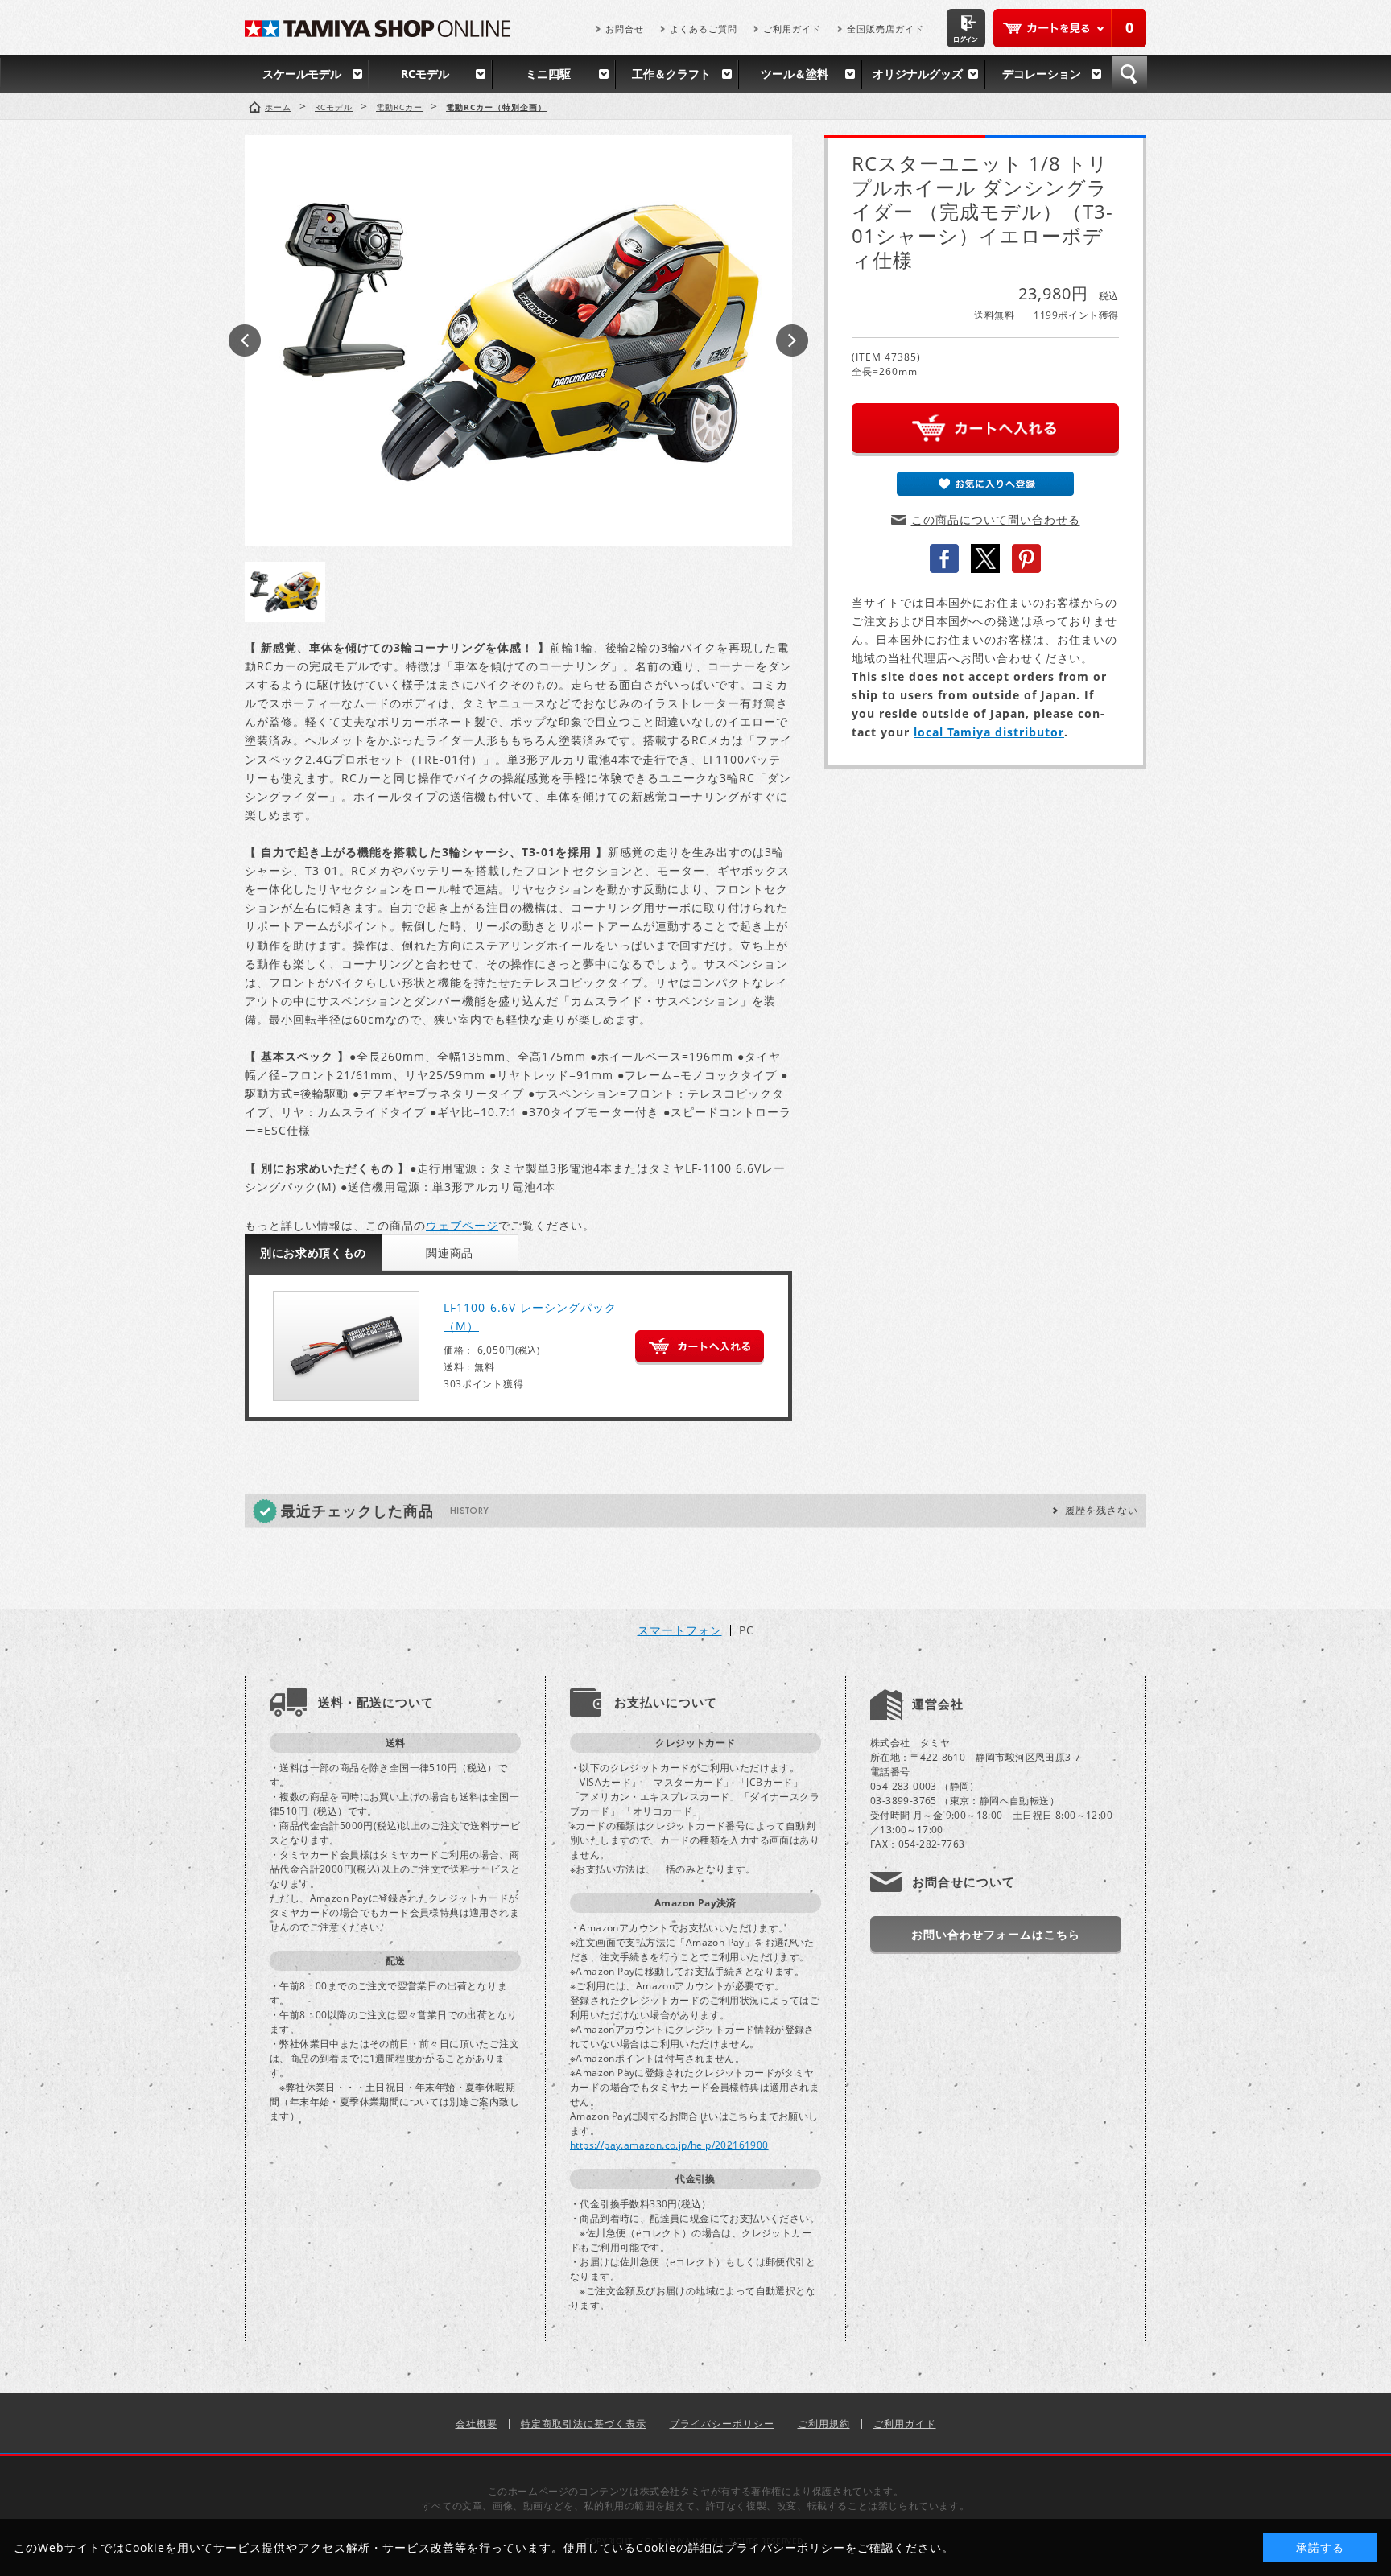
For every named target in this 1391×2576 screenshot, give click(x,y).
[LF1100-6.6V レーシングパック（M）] (346, 1346)
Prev (245, 340)
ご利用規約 (824, 2424)
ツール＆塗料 (795, 74)
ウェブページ (462, 1225)
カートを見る (1070, 28)
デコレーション (1042, 74)
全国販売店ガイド (885, 29)
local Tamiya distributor (989, 732)
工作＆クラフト (671, 74)
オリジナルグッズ (918, 74)
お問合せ (625, 29)
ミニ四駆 (548, 74)
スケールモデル (302, 74)
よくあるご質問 (704, 29)
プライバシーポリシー (722, 2424)
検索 (1129, 74)
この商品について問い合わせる (996, 519)
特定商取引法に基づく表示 (584, 2424)
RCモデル (425, 74)
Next (792, 340)
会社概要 (477, 2424)
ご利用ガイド (792, 29)
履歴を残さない (1102, 1510)
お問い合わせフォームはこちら (996, 1934)
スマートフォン (680, 1630)
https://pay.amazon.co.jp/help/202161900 (669, 2145)
